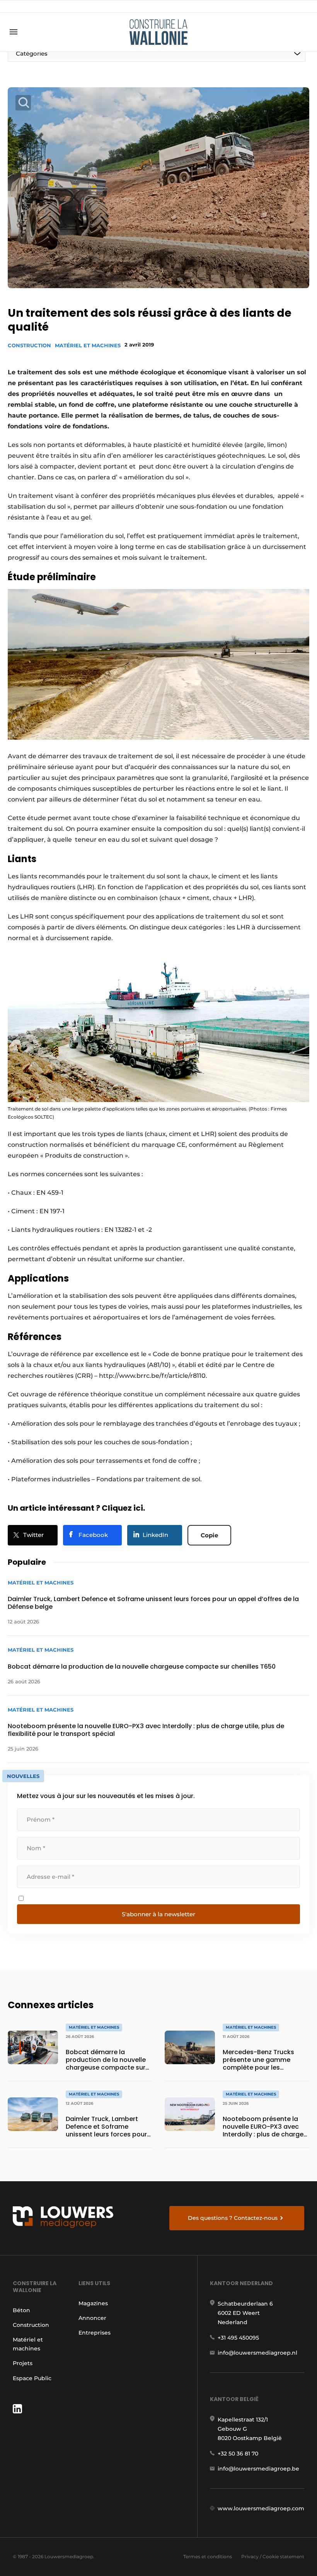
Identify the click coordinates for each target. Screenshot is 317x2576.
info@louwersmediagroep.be (258, 2469)
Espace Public (32, 2378)
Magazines (93, 2303)
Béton (21, 2310)
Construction (29, 345)
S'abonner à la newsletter (158, 1914)
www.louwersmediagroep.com (261, 2508)
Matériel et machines (88, 345)
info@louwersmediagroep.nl (257, 2353)
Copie (209, 1535)
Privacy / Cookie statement (273, 2556)
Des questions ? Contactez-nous (233, 2218)
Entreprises (95, 2333)
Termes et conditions (208, 2556)
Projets (23, 2363)
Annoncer (92, 2318)
